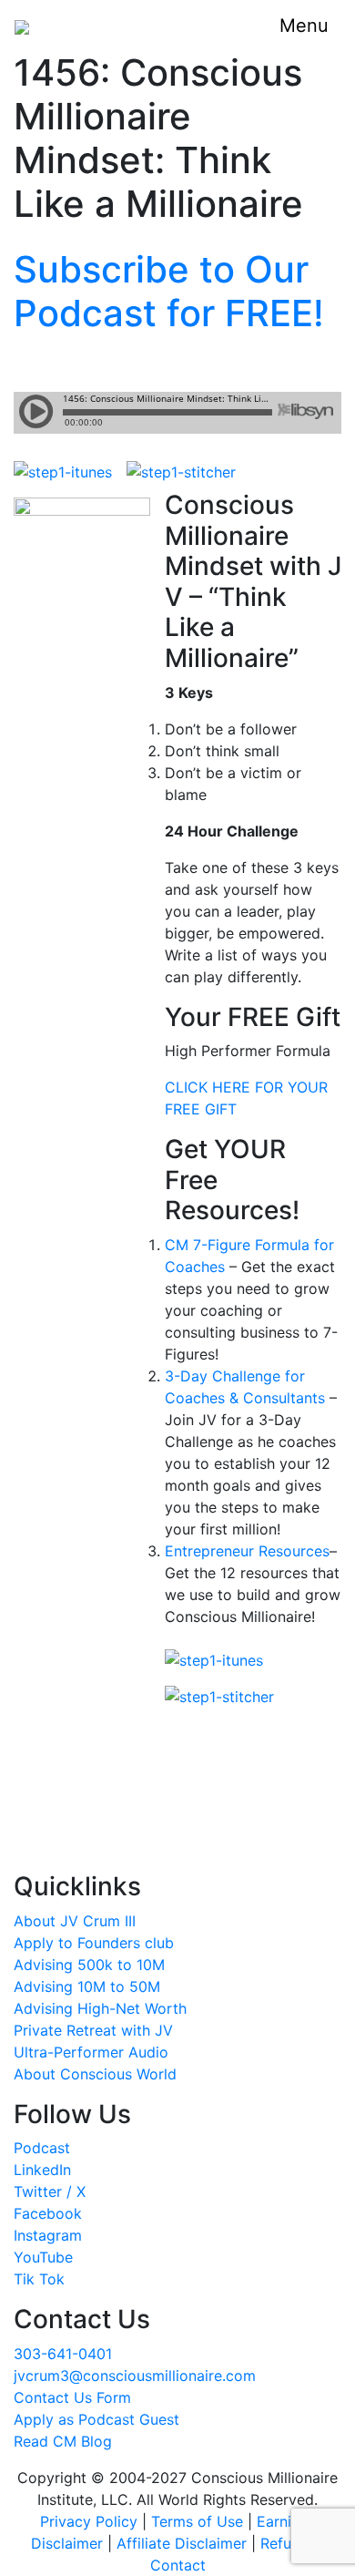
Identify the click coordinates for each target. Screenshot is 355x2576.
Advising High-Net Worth (100, 2008)
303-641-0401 (63, 2354)
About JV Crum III (75, 1921)
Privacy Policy (89, 2521)
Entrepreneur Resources (247, 1551)
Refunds (288, 2543)
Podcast (42, 2148)
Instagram (48, 2235)
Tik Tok (39, 2279)
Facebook (48, 2213)
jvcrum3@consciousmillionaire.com (135, 2376)
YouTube (43, 2257)
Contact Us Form (72, 2397)
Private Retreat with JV (93, 2030)
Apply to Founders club (94, 1943)
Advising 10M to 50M (87, 1986)
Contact (178, 2565)
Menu (304, 26)
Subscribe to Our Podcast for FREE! (169, 291)
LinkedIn (42, 2170)
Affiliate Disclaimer (182, 2543)
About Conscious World (95, 2074)
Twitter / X (50, 2191)
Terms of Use (197, 2521)
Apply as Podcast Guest (96, 2419)
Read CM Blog (63, 2441)
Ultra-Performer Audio (91, 2052)
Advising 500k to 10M (89, 1965)
